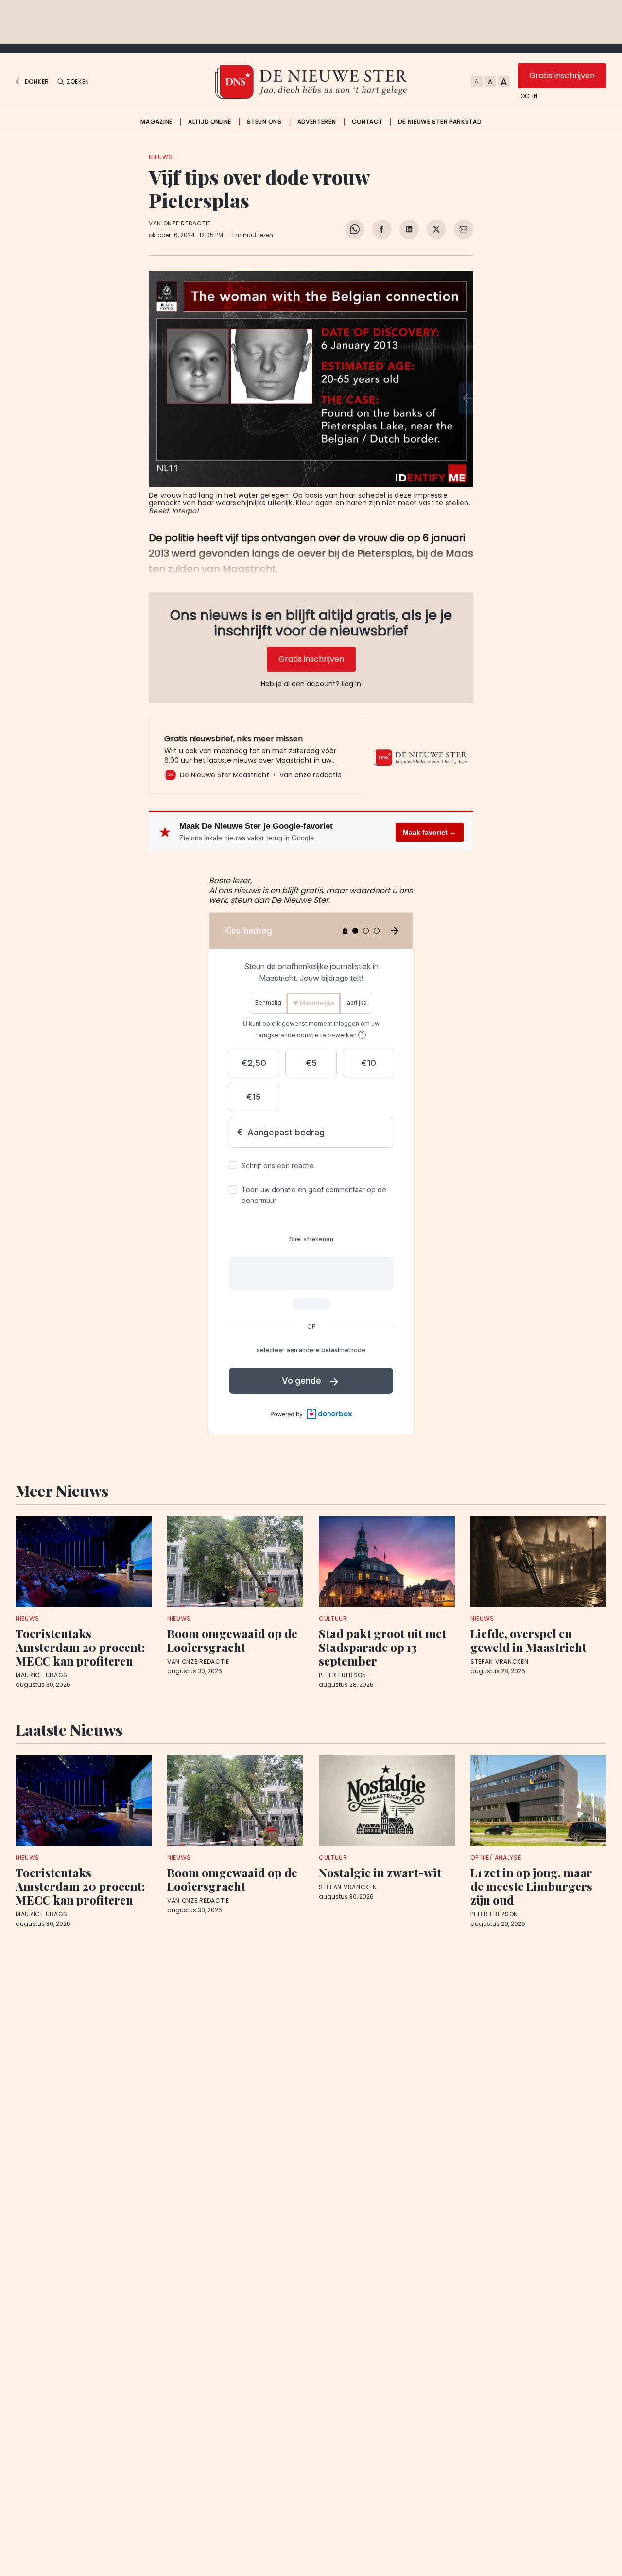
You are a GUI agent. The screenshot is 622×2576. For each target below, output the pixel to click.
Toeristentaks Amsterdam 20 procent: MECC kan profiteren (80, 1647)
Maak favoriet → (430, 832)
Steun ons (264, 122)
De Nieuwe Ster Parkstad (440, 122)
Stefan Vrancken (500, 1662)
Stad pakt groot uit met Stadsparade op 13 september (382, 1647)
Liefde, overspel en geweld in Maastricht (528, 1640)
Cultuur (333, 1619)
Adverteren (317, 122)
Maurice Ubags (42, 1675)
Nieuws (161, 157)
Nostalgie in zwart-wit (380, 1872)
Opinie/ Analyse (496, 1858)
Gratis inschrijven (562, 76)
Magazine (156, 122)
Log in (528, 96)
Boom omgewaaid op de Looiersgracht (232, 1640)
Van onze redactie (180, 223)
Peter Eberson (343, 1675)
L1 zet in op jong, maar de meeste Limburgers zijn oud (531, 1886)
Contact (367, 122)
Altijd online (210, 122)
